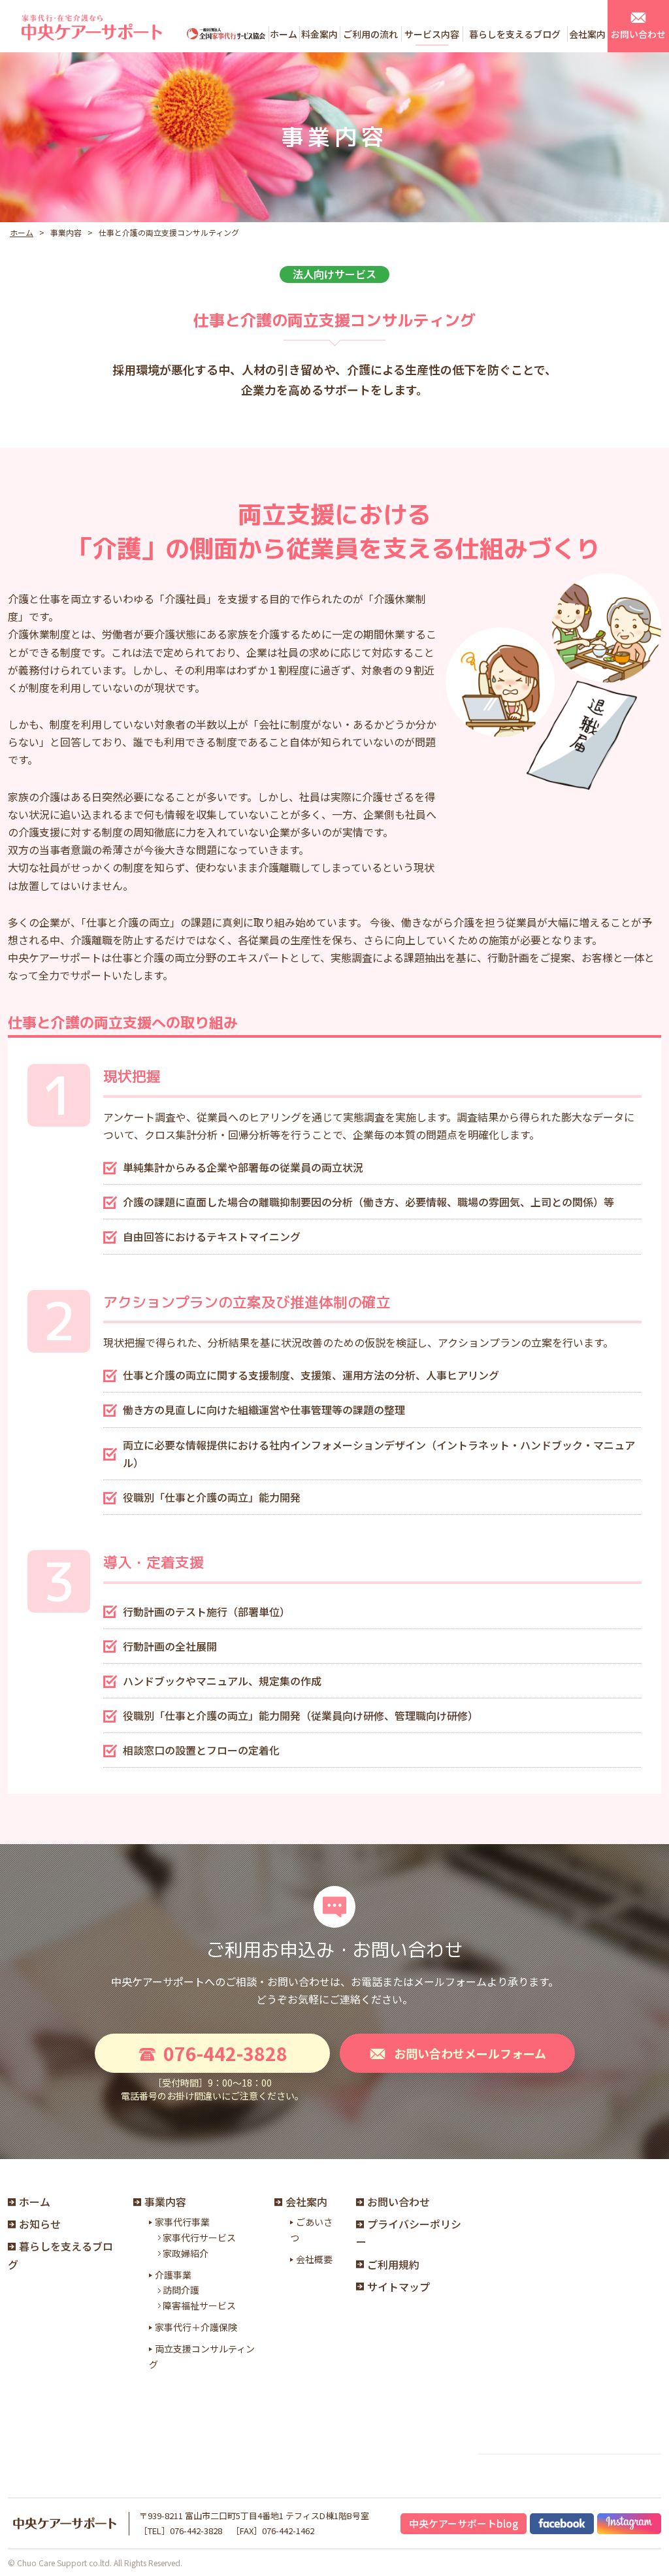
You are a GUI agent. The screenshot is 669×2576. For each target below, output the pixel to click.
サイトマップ (399, 2287)
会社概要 (314, 2259)
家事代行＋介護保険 (196, 2327)
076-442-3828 (225, 2053)
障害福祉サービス (199, 2305)
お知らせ (40, 2224)
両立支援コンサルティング (202, 2356)
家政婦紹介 (186, 2253)
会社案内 (306, 2202)
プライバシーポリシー (409, 2233)
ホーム (22, 232)
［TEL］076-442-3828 (181, 2531)
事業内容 (165, 2202)
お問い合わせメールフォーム (470, 2053)
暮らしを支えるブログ (60, 2255)
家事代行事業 (182, 2222)
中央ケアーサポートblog (464, 2523)
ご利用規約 (393, 2264)
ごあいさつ (311, 2230)
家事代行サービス (199, 2237)
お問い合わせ (399, 2202)
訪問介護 (181, 2290)
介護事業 (173, 2275)
